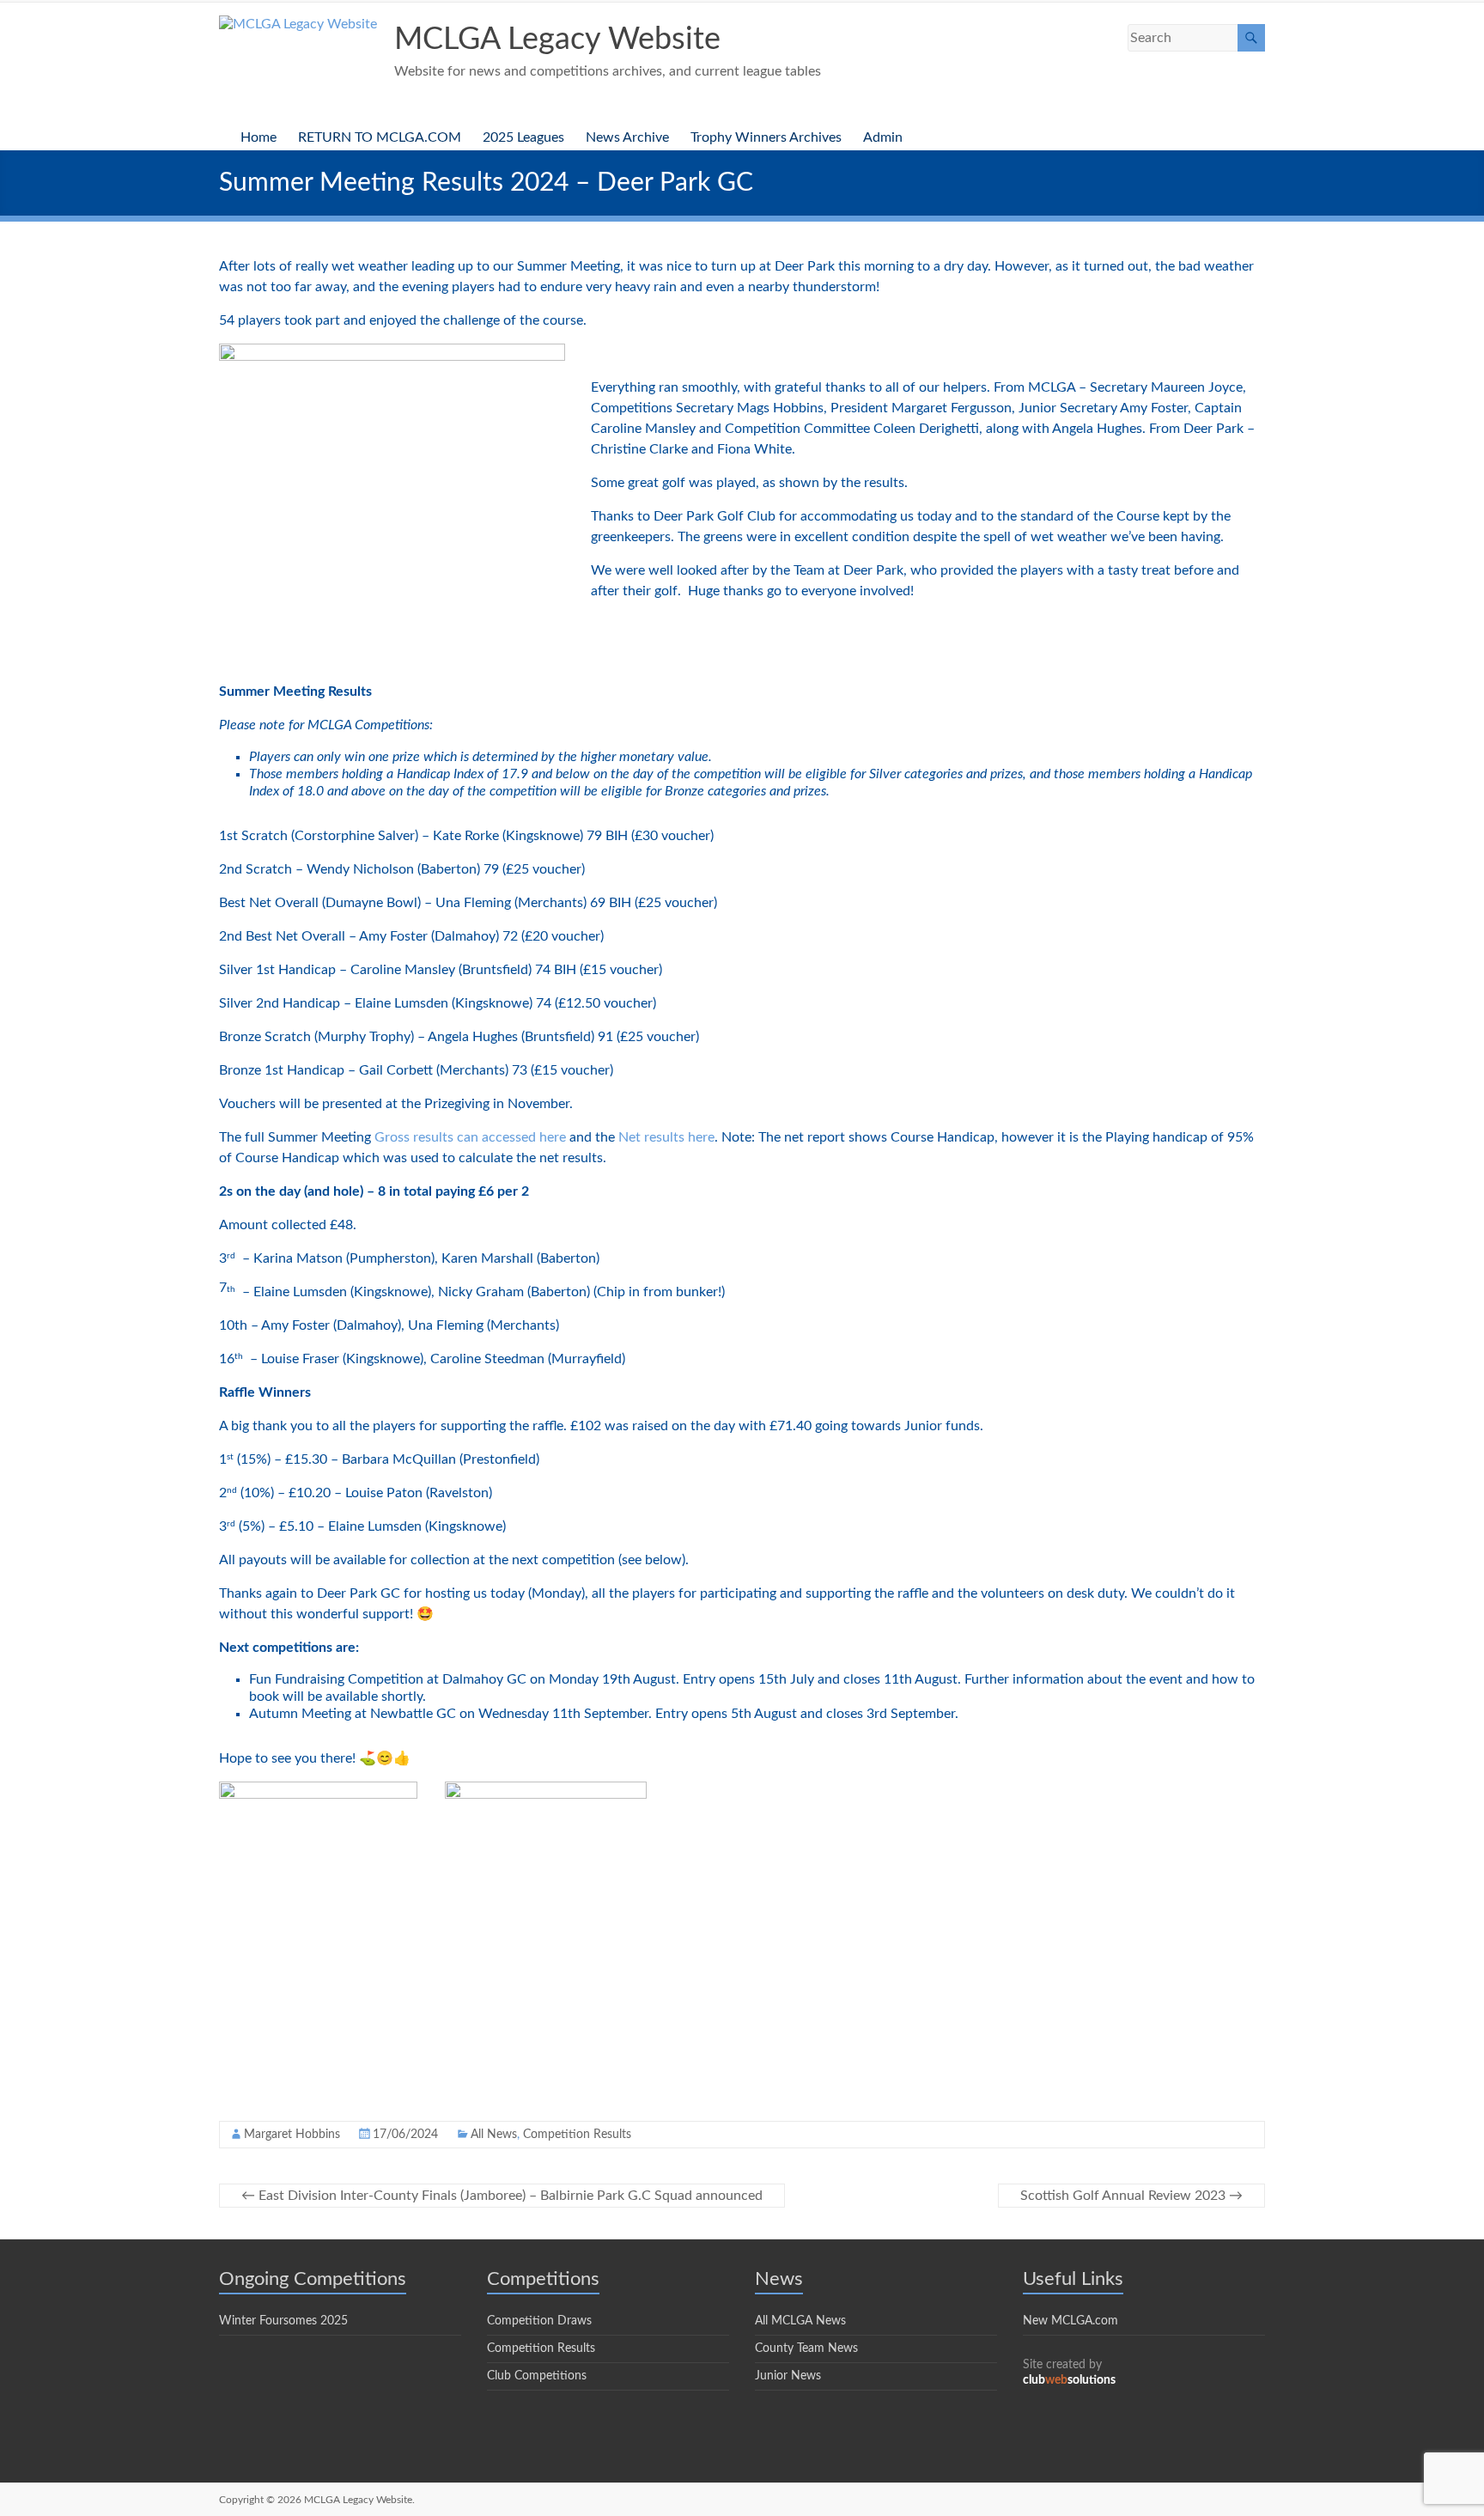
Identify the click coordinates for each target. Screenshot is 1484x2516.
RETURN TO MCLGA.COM (380, 137)
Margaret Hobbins (292, 2135)
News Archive (627, 137)
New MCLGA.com (1070, 2321)
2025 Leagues (523, 137)
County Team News (806, 2348)
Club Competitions (537, 2376)
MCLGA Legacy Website (557, 40)
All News (494, 2135)
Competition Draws (539, 2321)
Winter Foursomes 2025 (283, 2321)
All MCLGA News (800, 2321)
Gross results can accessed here (470, 1137)
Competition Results (577, 2135)
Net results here (666, 1137)
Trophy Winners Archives (766, 137)
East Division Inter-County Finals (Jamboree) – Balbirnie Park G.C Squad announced (502, 2196)
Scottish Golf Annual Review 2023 (1131, 2196)
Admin (883, 137)
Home (258, 137)
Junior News (788, 2376)
